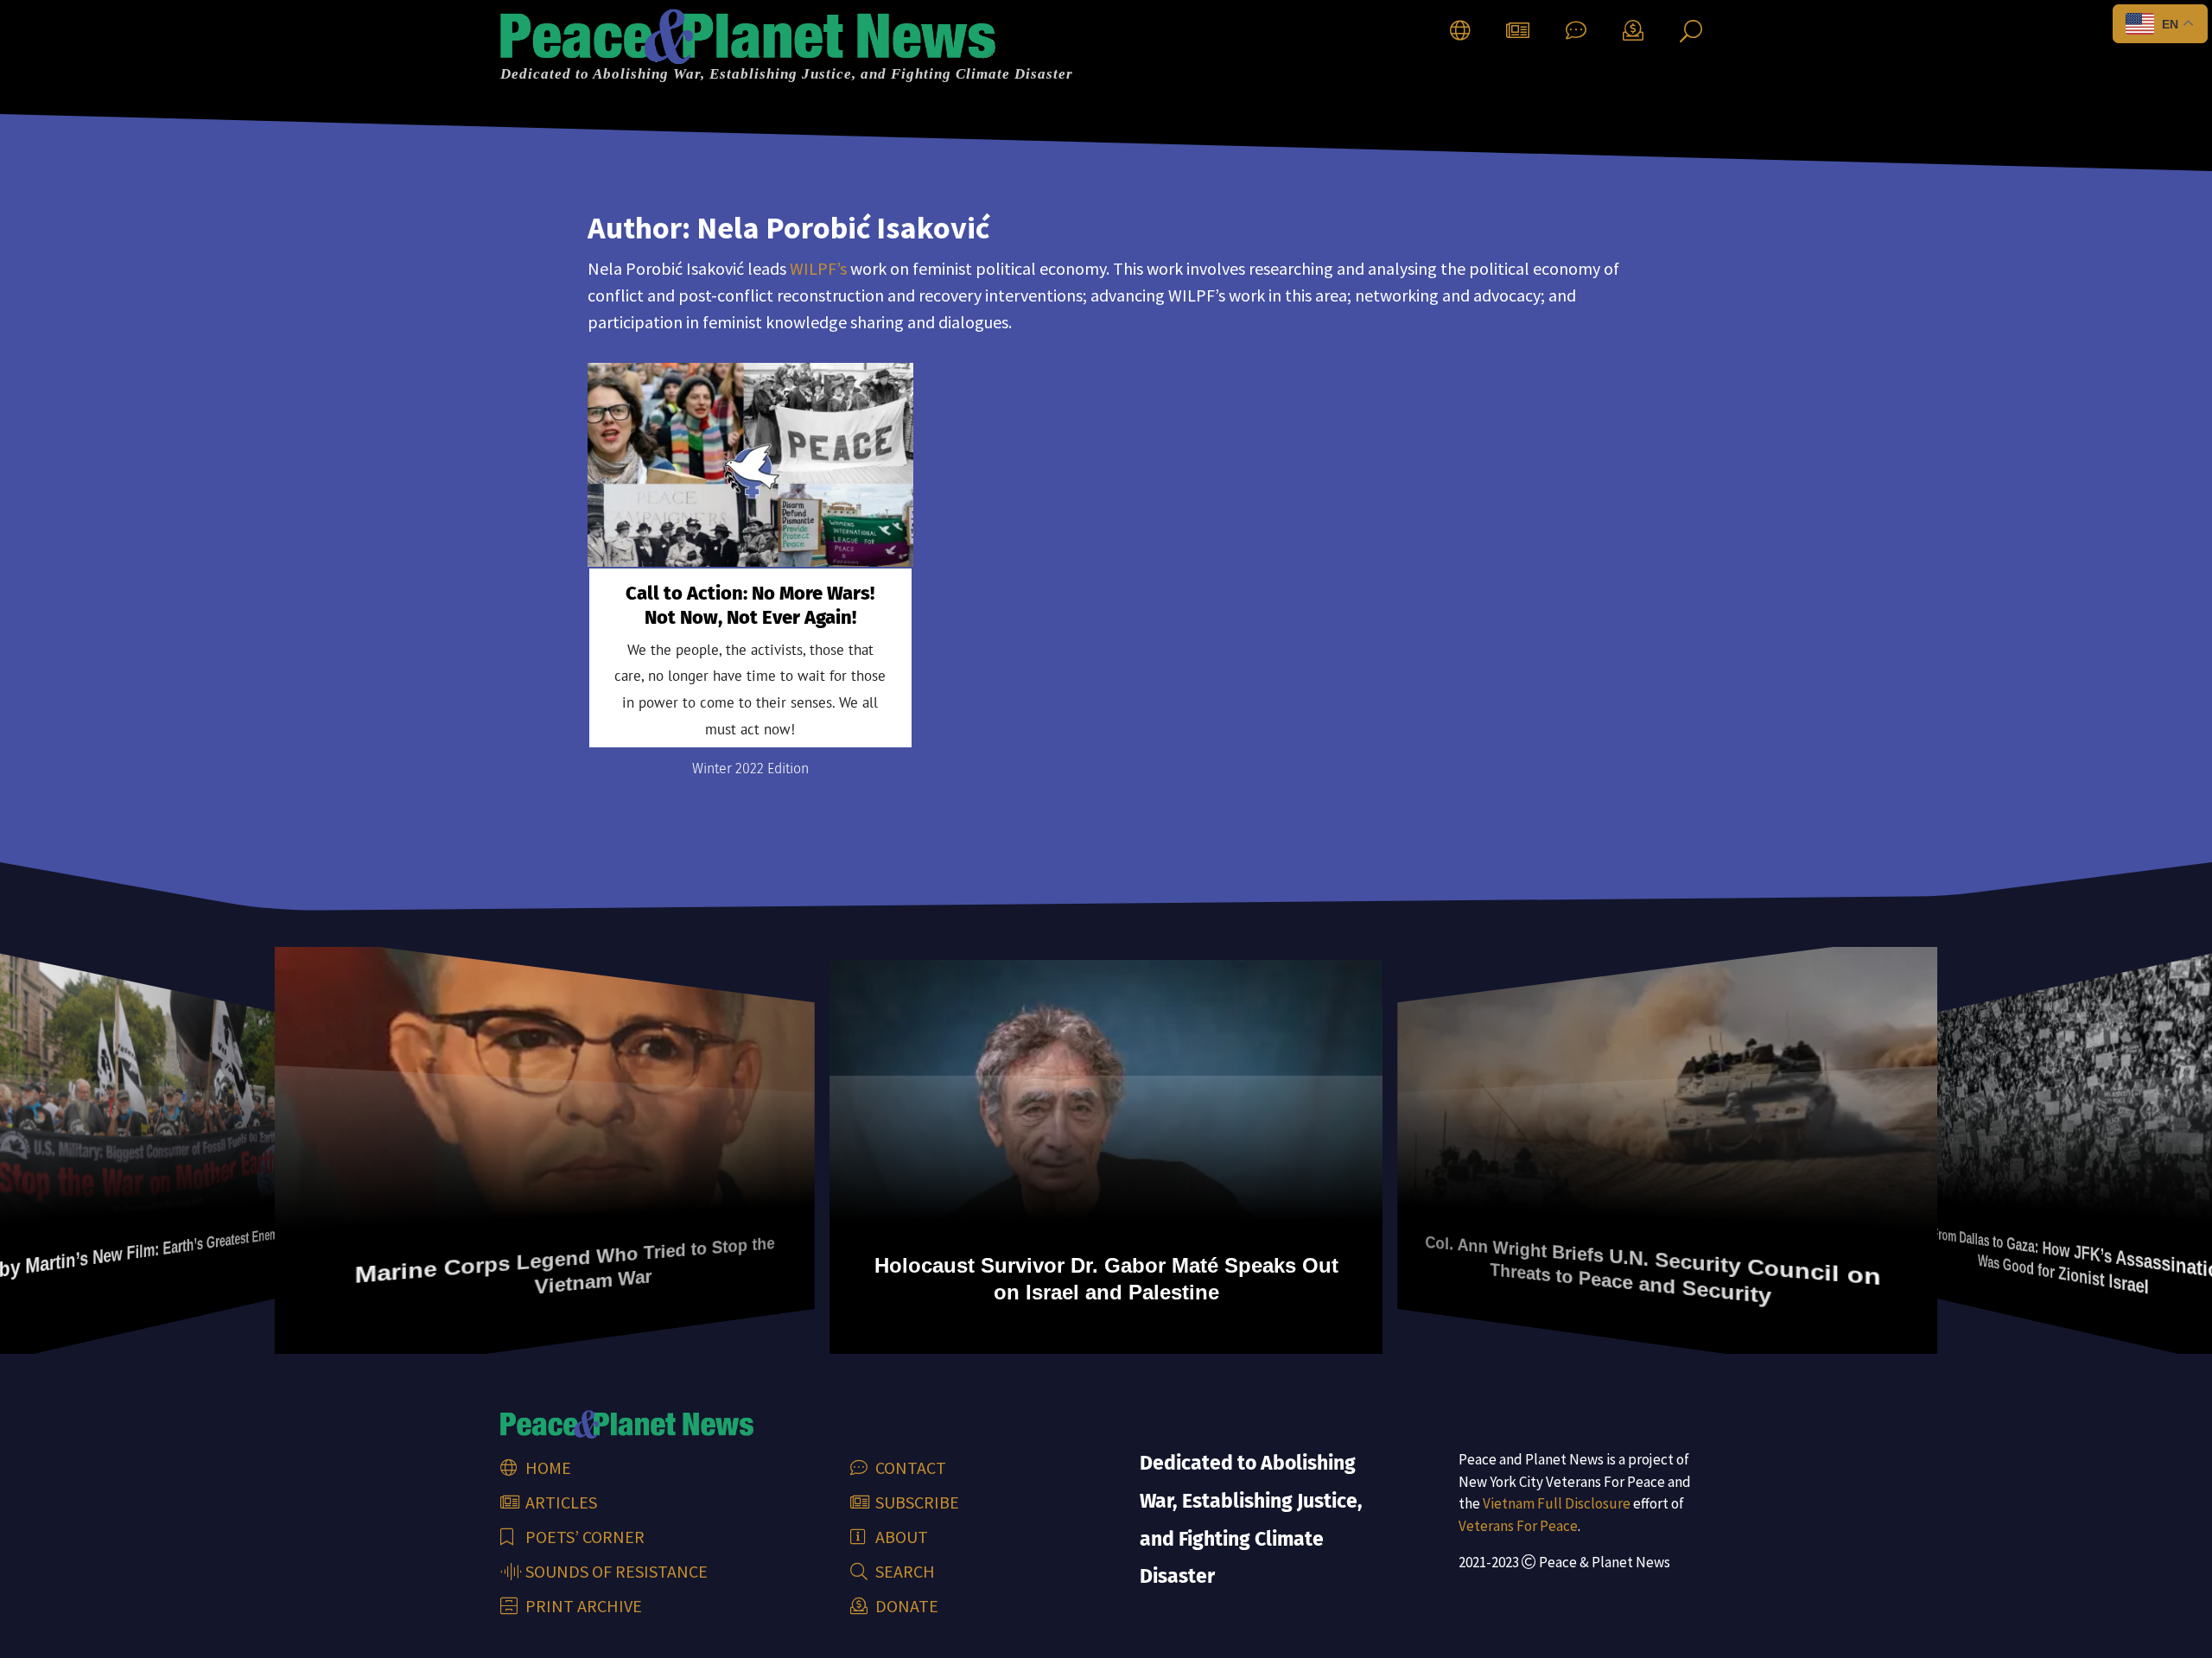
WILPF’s (818, 268)
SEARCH (903, 1571)
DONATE (905, 1606)
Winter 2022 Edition (750, 769)
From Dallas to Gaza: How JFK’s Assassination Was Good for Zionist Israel (1885, 1265)
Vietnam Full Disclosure (1557, 1503)
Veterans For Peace (1518, 1526)
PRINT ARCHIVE (582, 1606)
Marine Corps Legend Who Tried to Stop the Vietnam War (338, 1261)
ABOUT (900, 1537)
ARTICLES (559, 1502)
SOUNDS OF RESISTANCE (615, 1571)
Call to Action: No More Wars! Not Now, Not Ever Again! (750, 606)
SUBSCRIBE (915, 1502)
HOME (547, 1467)
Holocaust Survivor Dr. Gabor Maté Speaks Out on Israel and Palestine (825, 1273)
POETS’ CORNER (583, 1537)
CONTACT (909, 1467)
